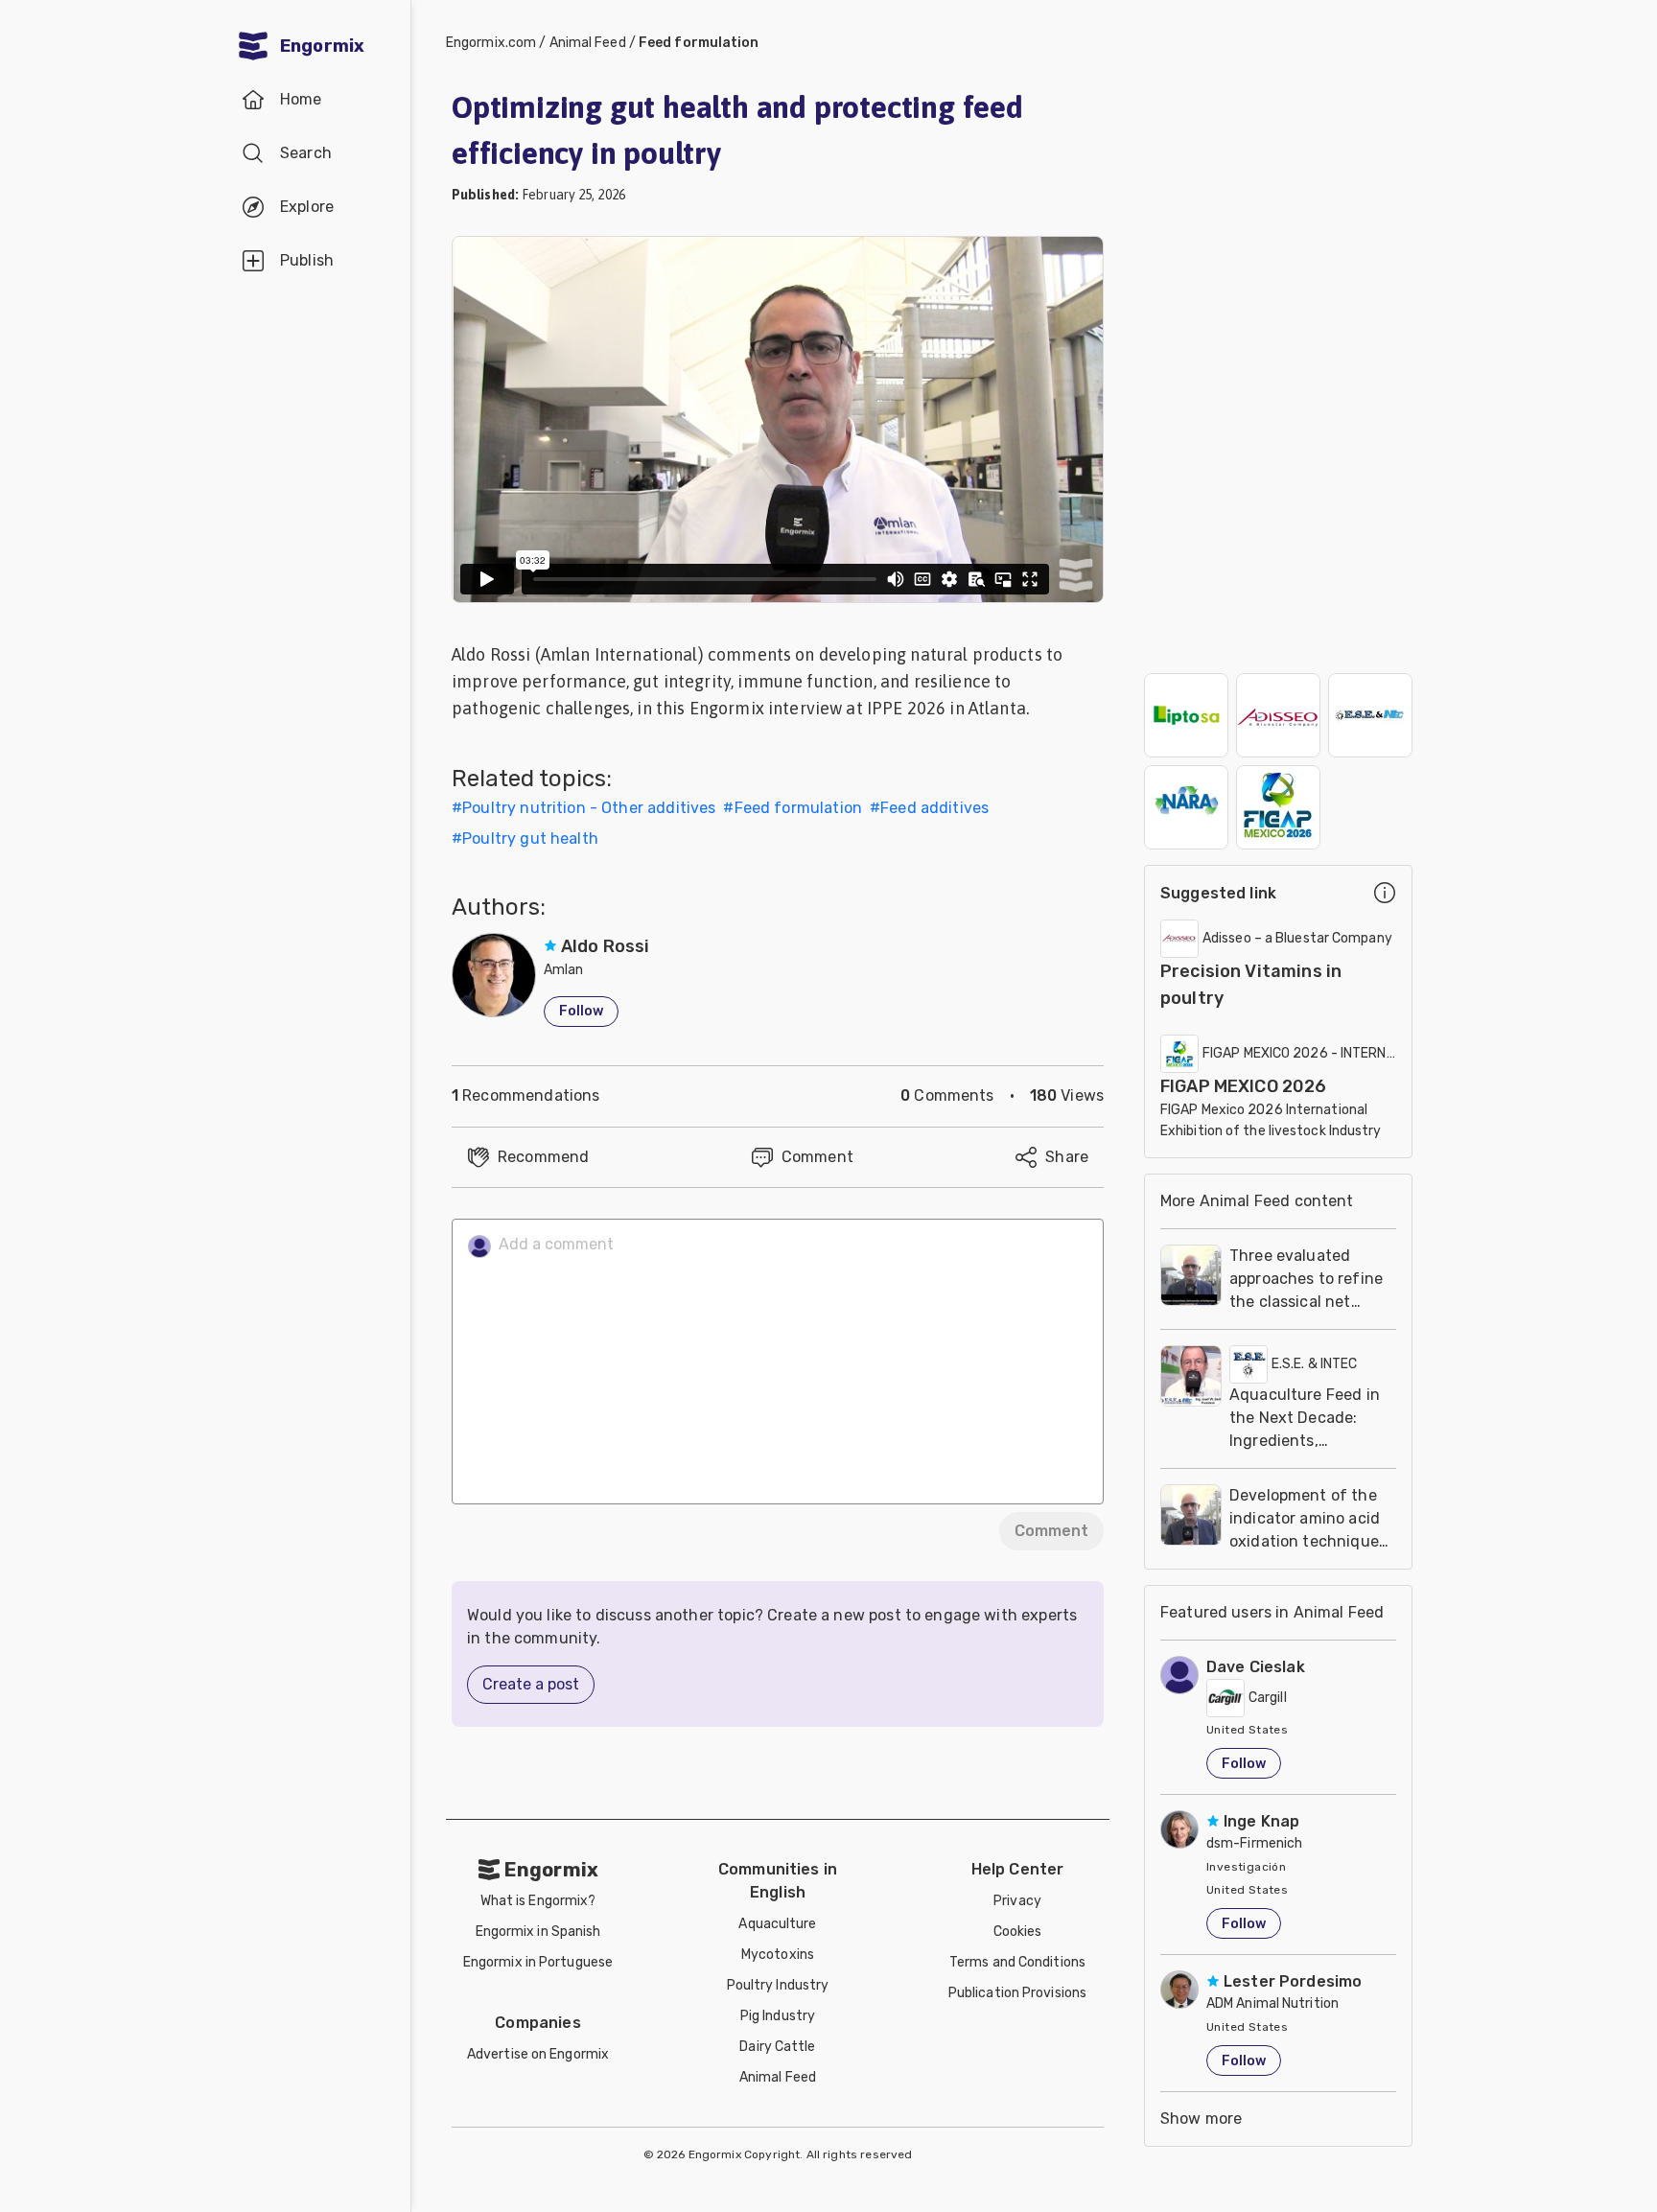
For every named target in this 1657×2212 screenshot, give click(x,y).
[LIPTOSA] (1186, 715)
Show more (1201, 2119)
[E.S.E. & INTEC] (1370, 715)
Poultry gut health (530, 838)
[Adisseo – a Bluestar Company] (1278, 715)
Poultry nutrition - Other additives (589, 808)
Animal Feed (588, 43)
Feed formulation (699, 43)
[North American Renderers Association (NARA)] (1186, 807)
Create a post (531, 1684)
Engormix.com (491, 43)
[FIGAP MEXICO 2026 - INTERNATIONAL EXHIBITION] (1278, 807)
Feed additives (934, 808)
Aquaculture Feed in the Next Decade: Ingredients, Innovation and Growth (1305, 1441)
